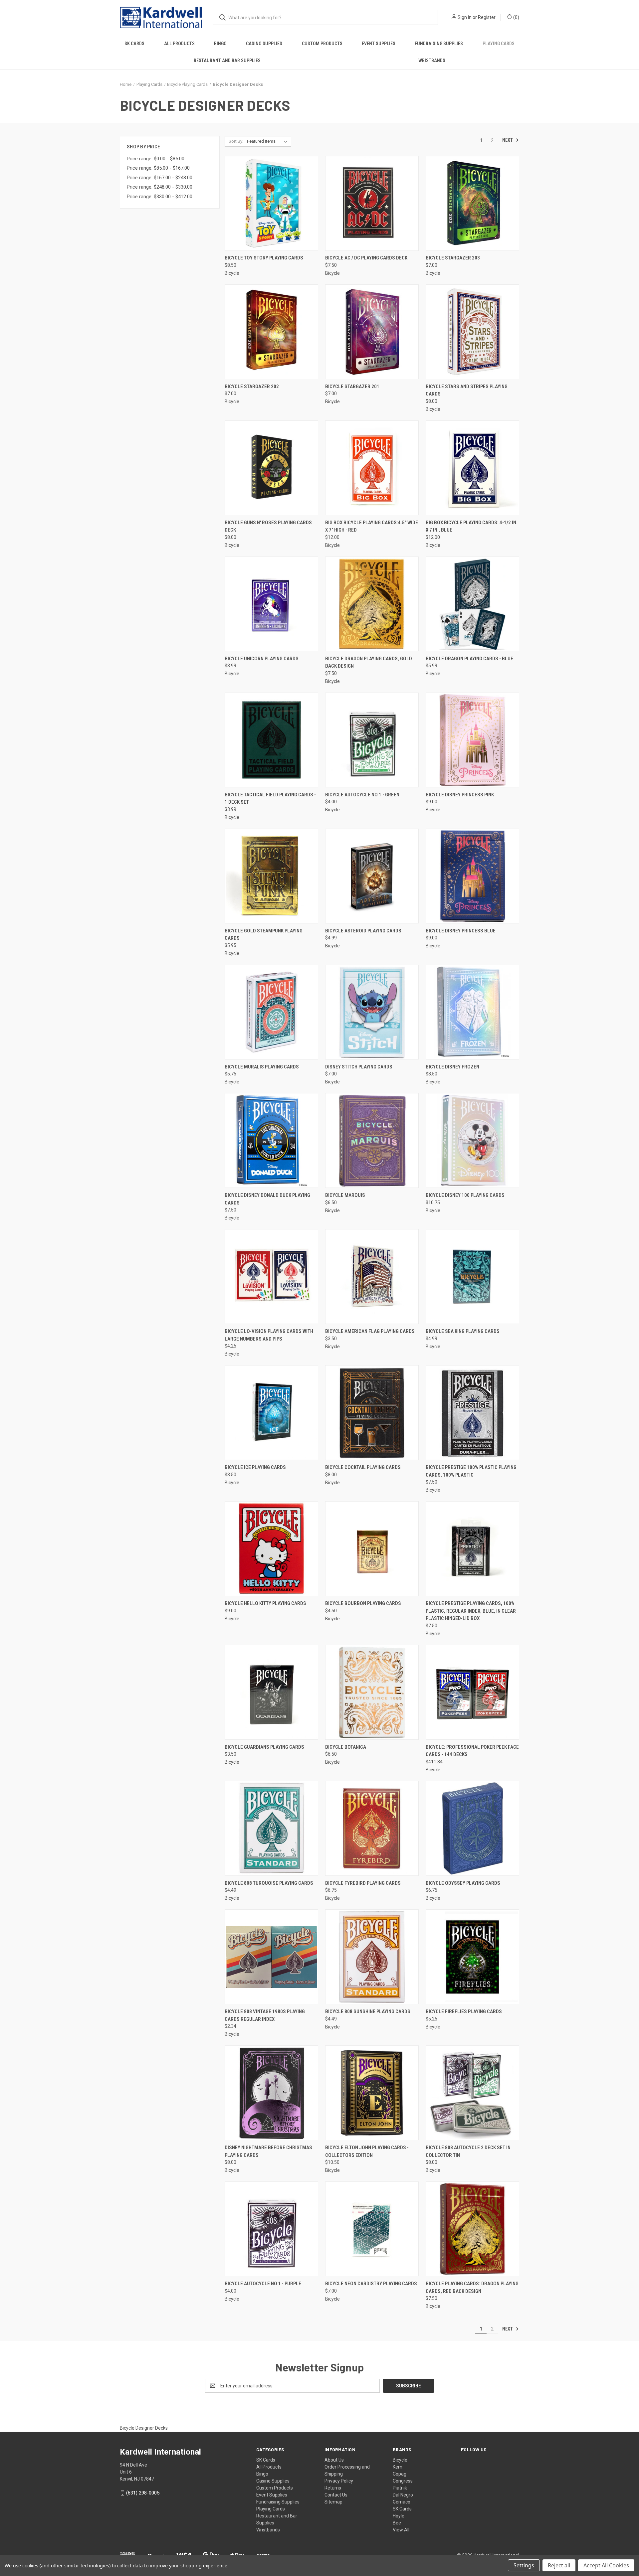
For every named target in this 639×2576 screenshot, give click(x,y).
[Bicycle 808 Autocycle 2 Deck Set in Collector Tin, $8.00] (472, 2093)
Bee (397, 2523)
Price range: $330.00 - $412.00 (160, 197)
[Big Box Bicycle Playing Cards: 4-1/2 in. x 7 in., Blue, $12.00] (472, 468)
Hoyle (399, 2516)
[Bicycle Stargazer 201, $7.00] (372, 332)
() (516, 17)
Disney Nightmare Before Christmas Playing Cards (268, 2151)
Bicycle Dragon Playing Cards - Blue (469, 659)
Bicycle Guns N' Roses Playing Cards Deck (268, 526)
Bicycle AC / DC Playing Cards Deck (366, 258)
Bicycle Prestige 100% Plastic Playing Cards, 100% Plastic (471, 1471)
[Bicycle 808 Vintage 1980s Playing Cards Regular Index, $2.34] (271, 1957)
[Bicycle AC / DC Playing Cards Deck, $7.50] (372, 203)
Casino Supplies (264, 44)
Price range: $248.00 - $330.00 (160, 187)
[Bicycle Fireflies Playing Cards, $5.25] (472, 1957)
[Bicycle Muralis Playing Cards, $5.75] (271, 1012)
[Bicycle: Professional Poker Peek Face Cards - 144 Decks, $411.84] (472, 1692)
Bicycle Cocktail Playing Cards (363, 1467)
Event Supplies (379, 44)
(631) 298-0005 (143, 2493)
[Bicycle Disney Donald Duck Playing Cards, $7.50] (271, 1140)
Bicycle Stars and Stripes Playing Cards (467, 390)
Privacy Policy (339, 2481)
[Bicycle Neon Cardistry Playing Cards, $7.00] (372, 2229)
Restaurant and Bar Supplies (227, 61)
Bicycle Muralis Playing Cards (262, 1067)
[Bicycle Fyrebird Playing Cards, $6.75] (372, 1828)
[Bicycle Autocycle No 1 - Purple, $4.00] (271, 2229)
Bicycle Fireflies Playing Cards (464, 2012)
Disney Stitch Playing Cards (359, 1067)
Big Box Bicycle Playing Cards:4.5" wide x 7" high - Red (372, 526)
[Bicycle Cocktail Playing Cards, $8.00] (372, 1413)
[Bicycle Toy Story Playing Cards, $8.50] (271, 203)
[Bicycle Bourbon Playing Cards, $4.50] (372, 1549)
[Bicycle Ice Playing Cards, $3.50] (271, 1413)
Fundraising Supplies (439, 44)
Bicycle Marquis (345, 1195)
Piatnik (400, 2488)
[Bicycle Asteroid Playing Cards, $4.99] (372, 876)
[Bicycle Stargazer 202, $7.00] (271, 332)
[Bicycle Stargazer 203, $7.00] (472, 203)
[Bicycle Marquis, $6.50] (372, 1140)
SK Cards (134, 44)
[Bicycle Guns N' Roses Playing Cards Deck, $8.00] (271, 468)
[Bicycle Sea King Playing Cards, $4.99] (472, 1277)
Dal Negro (403, 2495)
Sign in (465, 17)
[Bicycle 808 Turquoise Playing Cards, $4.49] (271, 1828)
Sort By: (236, 141)
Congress (403, 2481)
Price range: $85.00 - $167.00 (158, 168)
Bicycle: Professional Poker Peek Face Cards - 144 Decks (472, 1751)
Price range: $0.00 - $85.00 (156, 159)
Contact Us (336, 2495)
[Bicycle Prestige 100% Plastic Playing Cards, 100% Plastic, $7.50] (472, 1413)
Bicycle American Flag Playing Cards (370, 1331)
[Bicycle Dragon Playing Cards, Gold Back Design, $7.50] (372, 604)
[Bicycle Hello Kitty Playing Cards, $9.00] (271, 1549)
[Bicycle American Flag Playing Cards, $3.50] (372, 1277)
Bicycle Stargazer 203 (453, 258)
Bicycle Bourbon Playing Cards (363, 1603)
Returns (333, 2488)
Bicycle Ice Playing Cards (255, 1467)
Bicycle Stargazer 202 (252, 387)
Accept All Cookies (606, 2565)
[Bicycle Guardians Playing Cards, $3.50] (271, 1692)
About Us (334, 2460)
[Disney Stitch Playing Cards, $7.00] (372, 1012)
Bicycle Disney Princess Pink (460, 795)
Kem (398, 2467)
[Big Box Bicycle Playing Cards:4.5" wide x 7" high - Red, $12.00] (372, 468)
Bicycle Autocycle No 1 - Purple (263, 2284)
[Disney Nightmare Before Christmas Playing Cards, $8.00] (271, 2093)
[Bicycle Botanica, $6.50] (372, 1692)
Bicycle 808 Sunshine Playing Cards (368, 2012)
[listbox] (268, 141)
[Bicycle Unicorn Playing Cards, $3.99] (271, 604)
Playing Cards (499, 44)
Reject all (559, 2565)
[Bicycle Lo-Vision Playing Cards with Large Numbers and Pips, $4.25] (271, 1277)
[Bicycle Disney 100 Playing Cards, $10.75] (472, 1140)
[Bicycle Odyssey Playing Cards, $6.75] (472, 1828)
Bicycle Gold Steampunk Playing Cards (264, 935)
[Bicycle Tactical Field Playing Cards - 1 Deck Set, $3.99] (271, 740)
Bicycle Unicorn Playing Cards (262, 659)
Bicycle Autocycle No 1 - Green (362, 795)
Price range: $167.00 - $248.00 (160, 178)
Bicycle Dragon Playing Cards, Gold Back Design (369, 662)
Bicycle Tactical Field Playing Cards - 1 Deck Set (270, 799)
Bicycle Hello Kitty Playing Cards (265, 1603)
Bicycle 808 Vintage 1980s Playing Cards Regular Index (265, 2015)
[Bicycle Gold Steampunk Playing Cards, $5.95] (271, 876)
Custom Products (322, 44)
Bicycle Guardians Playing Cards (264, 1747)
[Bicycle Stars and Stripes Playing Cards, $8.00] (472, 332)
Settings (524, 2565)
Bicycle (400, 2460)
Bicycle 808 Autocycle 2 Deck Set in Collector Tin (468, 2151)
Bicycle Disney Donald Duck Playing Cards (267, 1199)
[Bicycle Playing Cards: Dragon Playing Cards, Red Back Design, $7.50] (472, 2229)
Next (508, 140)
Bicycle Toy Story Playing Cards (264, 258)
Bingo (220, 44)
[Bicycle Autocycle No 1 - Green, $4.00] (372, 740)
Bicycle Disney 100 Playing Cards (465, 1195)
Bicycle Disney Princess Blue (461, 931)
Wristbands (432, 61)
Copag (400, 2474)
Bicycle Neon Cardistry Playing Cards (371, 2284)
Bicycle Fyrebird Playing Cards (363, 1883)
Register (487, 17)
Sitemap (333, 2502)
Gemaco (402, 2502)
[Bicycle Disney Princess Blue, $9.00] (472, 876)
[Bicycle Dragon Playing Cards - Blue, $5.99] (472, 604)
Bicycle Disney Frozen (452, 1067)
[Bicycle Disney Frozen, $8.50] (472, 1012)
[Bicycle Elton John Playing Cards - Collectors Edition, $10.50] (372, 2093)
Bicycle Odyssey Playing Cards (463, 1883)
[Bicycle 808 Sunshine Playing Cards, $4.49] (372, 1957)
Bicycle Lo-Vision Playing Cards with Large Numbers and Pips (269, 1335)
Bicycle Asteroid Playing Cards (363, 931)
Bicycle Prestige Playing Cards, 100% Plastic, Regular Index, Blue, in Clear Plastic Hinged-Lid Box (471, 1611)
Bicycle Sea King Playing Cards (463, 1331)
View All (401, 2530)
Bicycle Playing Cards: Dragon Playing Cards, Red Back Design (472, 2287)
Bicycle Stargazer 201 (352, 387)
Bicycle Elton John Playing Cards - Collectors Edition (367, 2151)
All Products (179, 44)
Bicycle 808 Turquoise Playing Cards (269, 1883)
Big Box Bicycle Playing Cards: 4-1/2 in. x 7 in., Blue (472, 526)
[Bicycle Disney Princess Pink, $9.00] (472, 740)
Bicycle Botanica (346, 1747)
